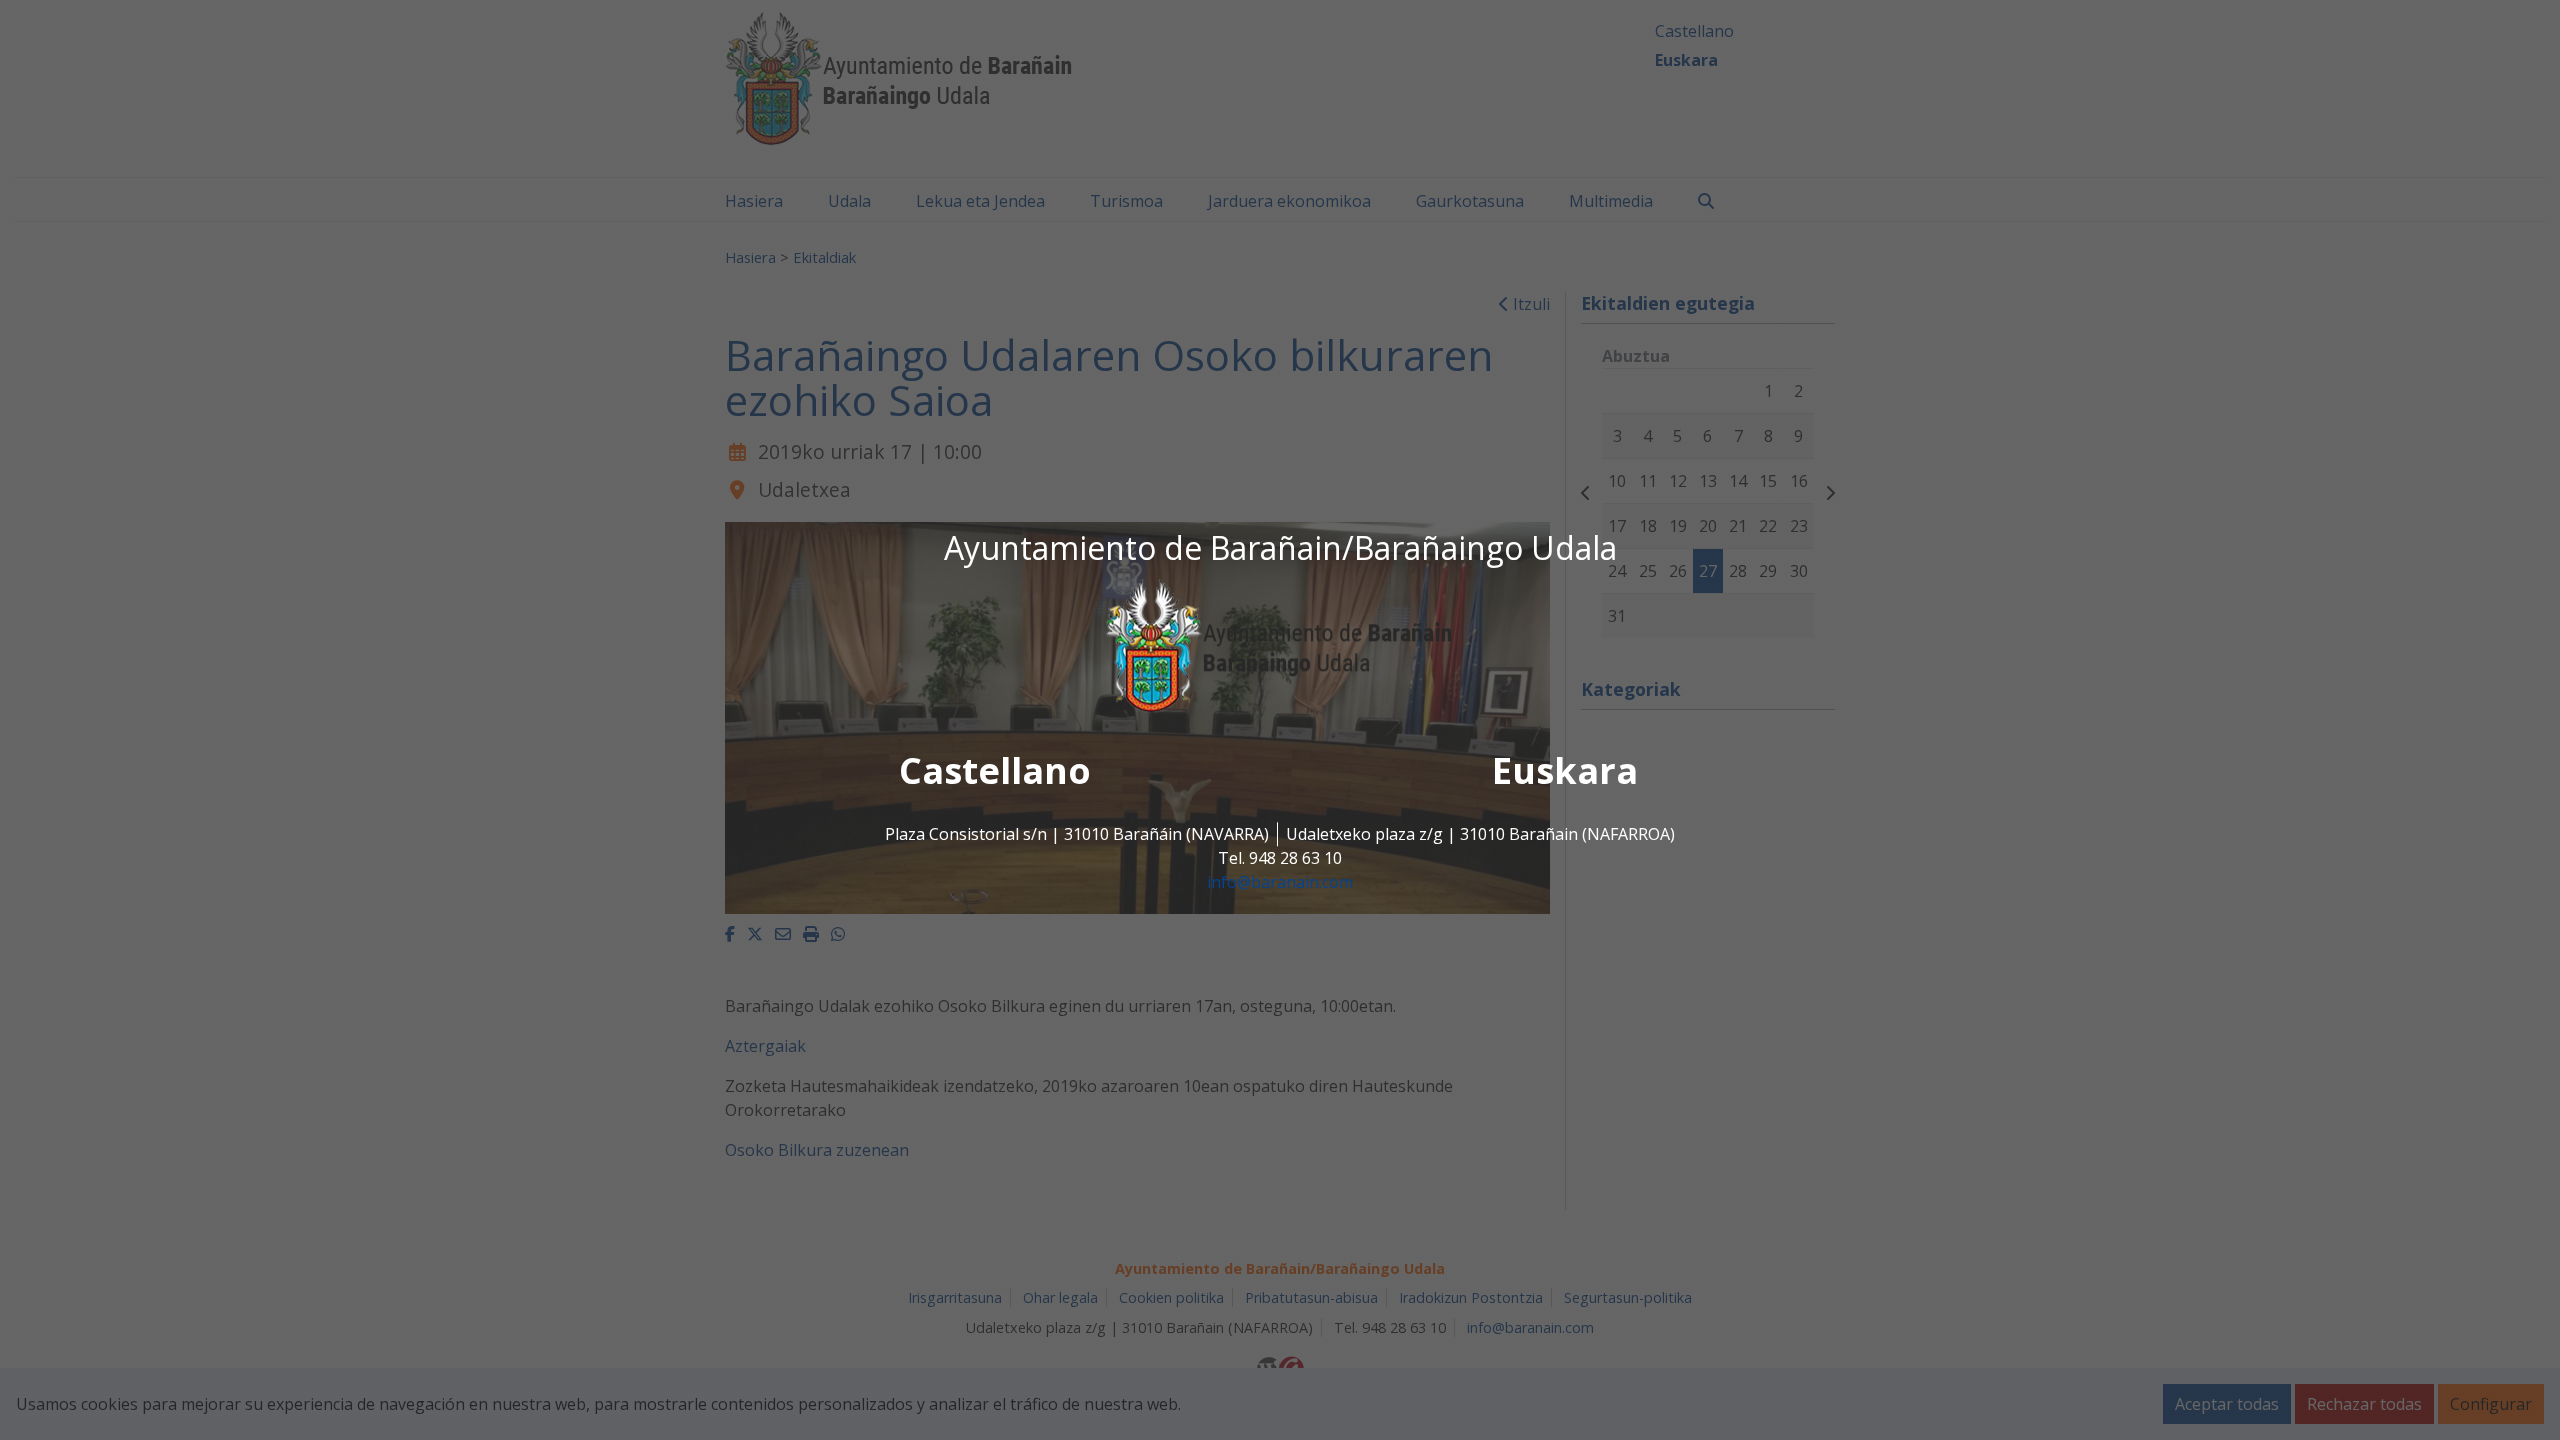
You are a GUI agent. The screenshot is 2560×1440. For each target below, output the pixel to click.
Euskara (1565, 771)
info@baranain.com (1280, 883)
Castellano (995, 771)
